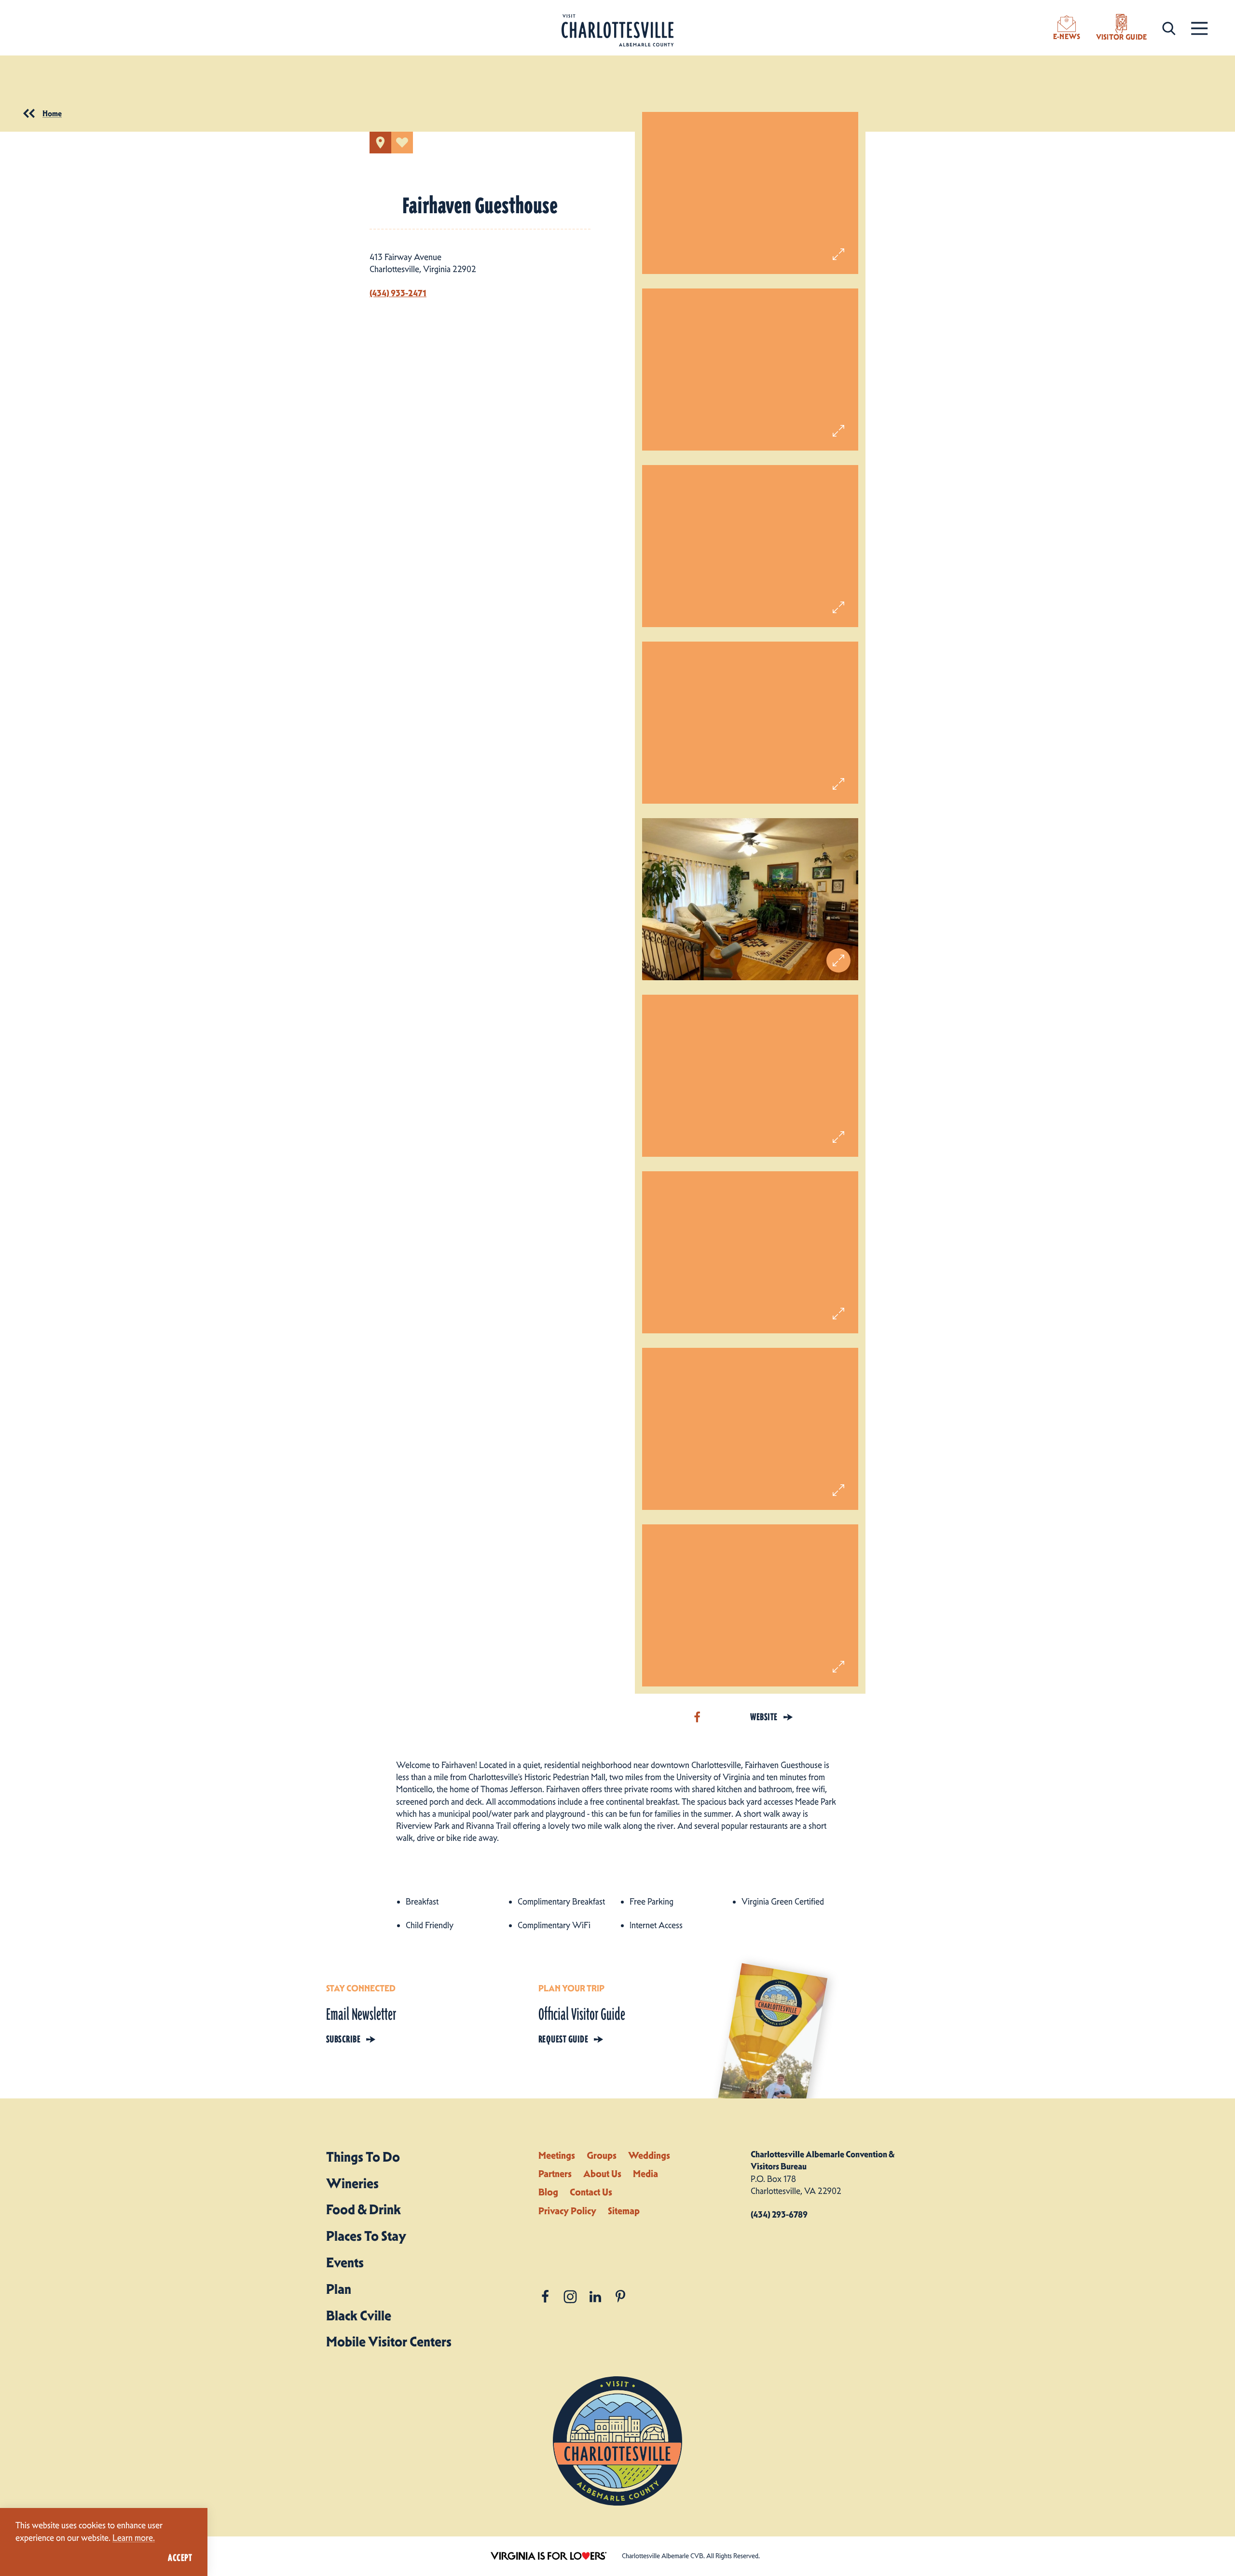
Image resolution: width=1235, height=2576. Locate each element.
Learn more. (134, 2538)
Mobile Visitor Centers (389, 2342)
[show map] (380, 143)
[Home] (617, 31)
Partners (555, 2174)
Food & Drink (364, 2209)
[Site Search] (1169, 28)
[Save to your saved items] (402, 143)
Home (52, 113)
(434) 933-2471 (398, 293)
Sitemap (624, 2211)
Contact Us (591, 2192)
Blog (548, 2192)
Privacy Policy (567, 2211)
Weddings (649, 2155)
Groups (602, 2155)
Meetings (557, 2155)
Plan (339, 2289)
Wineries (352, 2183)
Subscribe (343, 2039)
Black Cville (359, 2316)
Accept (180, 2558)
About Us (602, 2174)
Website (764, 1717)
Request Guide (563, 2039)
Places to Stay (366, 2236)
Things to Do (363, 2157)
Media (645, 2174)
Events (345, 2262)
